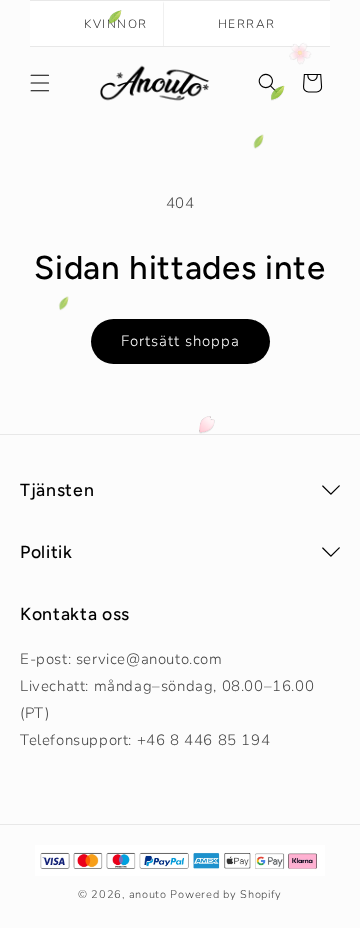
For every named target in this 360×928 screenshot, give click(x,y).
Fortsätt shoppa (180, 341)
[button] (40, 83)
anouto (148, 894)
